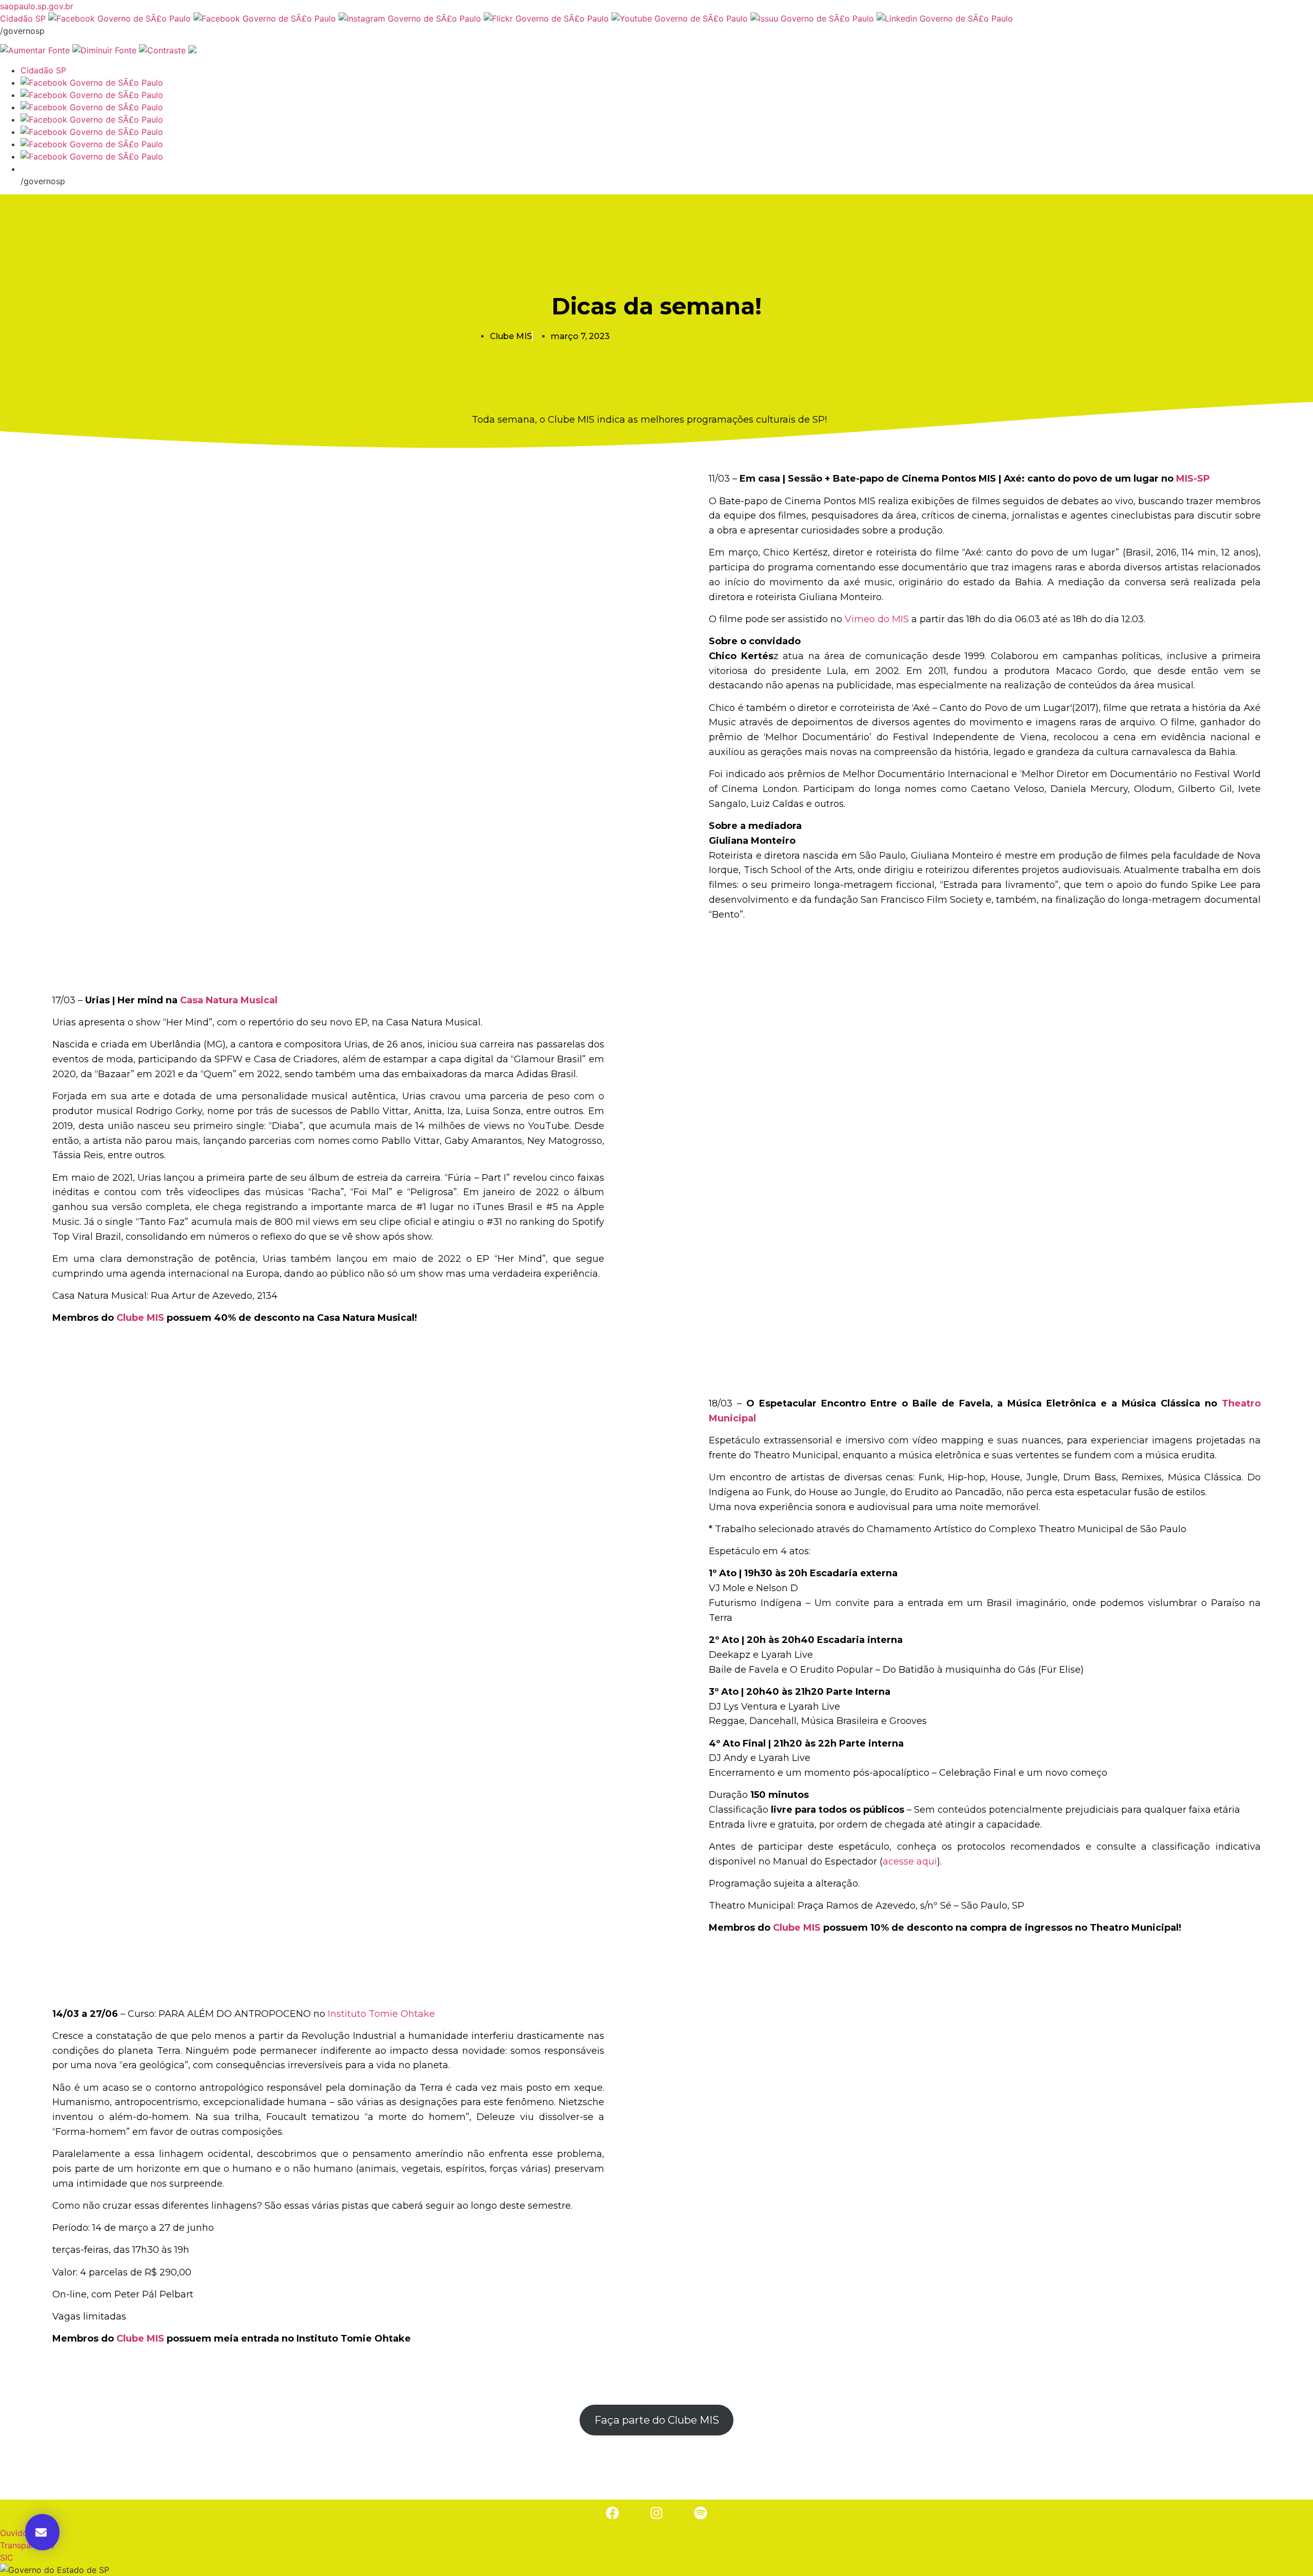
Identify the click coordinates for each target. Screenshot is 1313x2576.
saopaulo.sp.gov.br (37, 6)
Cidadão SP (23, 18)
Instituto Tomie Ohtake (381, 2014)
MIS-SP (1193, 479)
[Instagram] (656, 2513)
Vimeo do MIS (877, 619)
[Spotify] (701, 2513)
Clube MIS (140, 1318)
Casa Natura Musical (227, 1000)
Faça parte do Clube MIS (657, 2420)
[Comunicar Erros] (192, 50)
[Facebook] (612, 2513)
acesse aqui (910, 1861)
